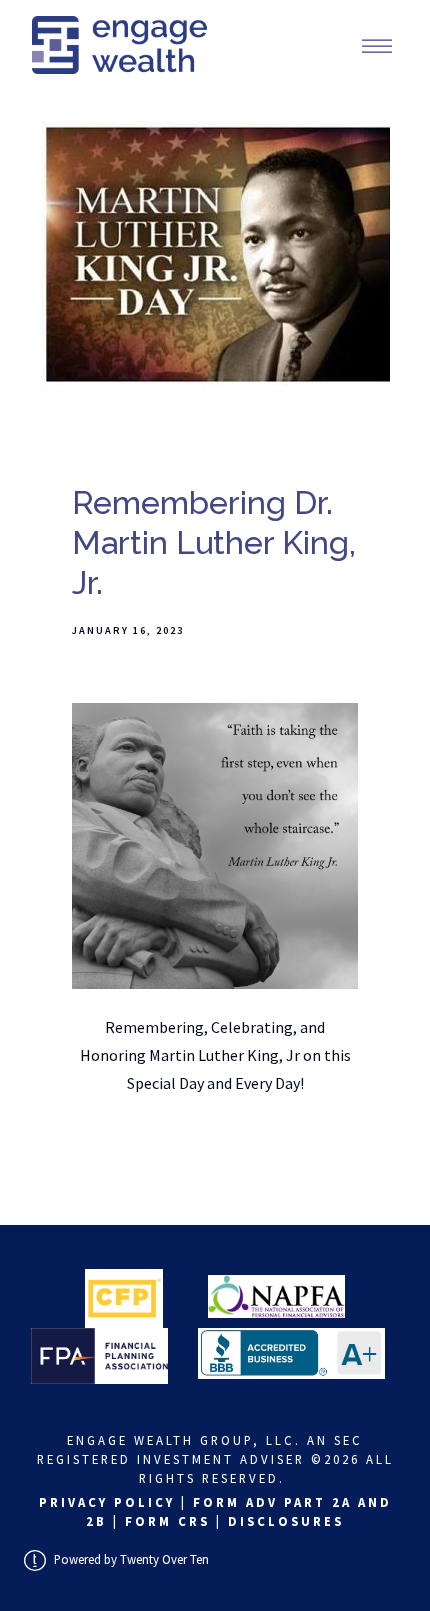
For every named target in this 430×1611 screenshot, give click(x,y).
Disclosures (286, 1521)
